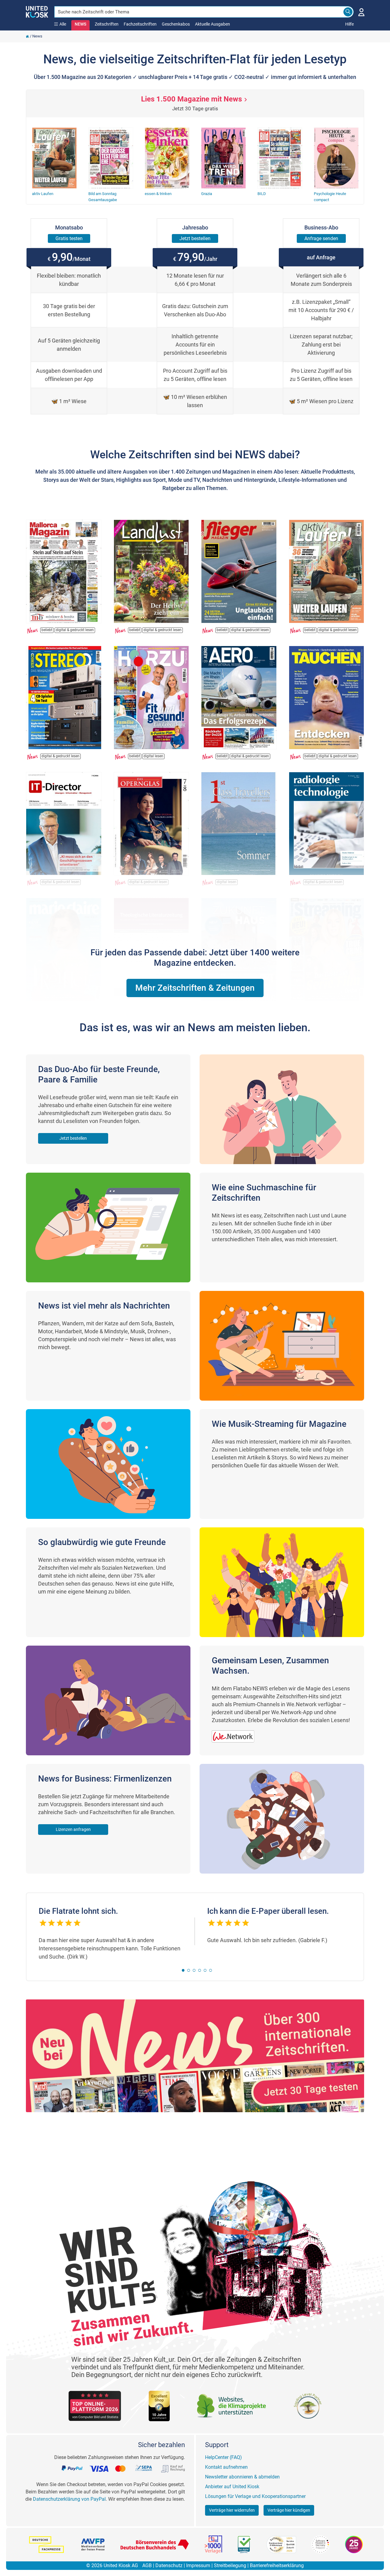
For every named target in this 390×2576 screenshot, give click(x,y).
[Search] (348, 12)
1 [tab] (183, 1970)
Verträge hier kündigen (289, 2510)
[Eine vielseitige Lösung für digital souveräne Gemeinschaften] (236, 1733)
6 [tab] (211, 1970)
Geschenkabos (176, 24)
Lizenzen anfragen (73, 1829)
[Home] (27, 36)
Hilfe (349, 24)
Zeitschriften (107, 24)
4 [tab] (200, 1970)
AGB (147, 2565)
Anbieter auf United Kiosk (232, 2487)
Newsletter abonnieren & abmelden (242, 2477)
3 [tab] (194, 1970)
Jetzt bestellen (73, 1138)
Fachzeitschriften (140, 24)
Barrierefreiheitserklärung (277, 2565)
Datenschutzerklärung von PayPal (69, 2499)
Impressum (198, 2565)
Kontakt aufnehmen (226, 2467)
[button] (195, 988)
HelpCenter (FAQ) (223, 2457)
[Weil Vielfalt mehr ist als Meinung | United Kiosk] (37, 11)
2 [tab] (189, 1970)
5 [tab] (205, 1970)
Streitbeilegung (230, 2565)
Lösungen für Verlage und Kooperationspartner (255, 2496)
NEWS (80, 24)
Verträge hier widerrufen (232, 2510)
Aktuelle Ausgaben (213, 24)
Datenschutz (169, 2565)
